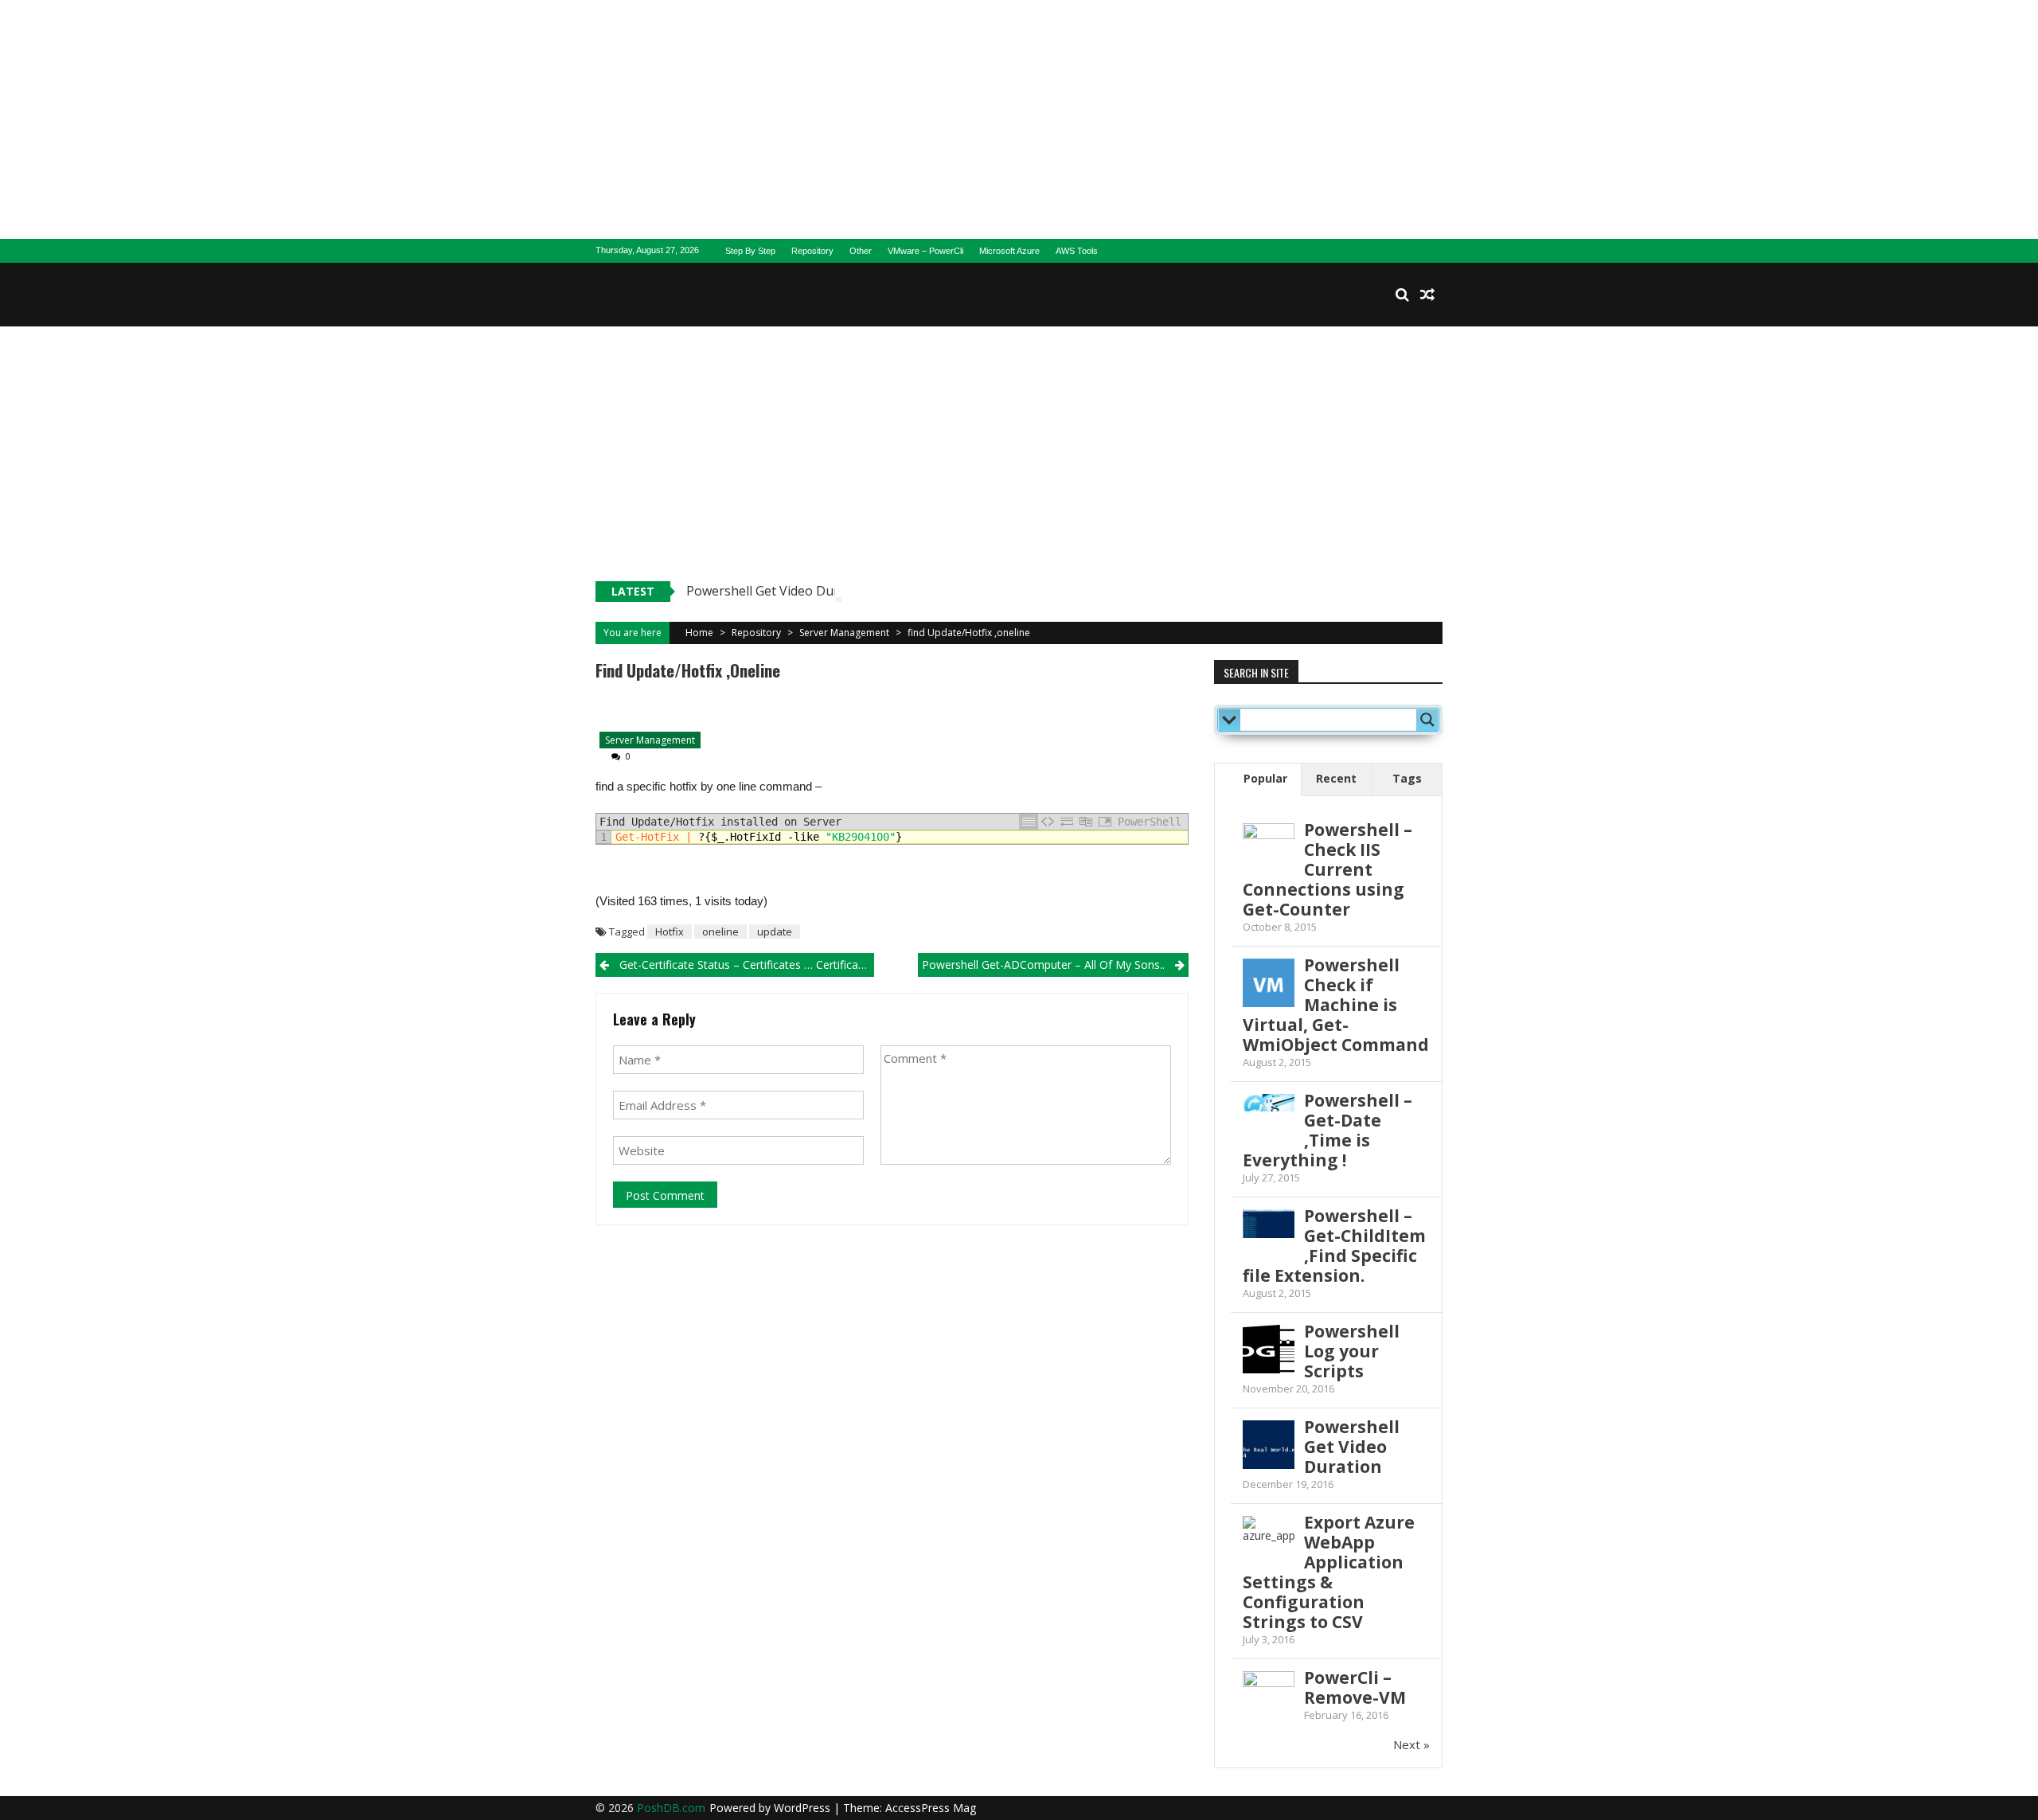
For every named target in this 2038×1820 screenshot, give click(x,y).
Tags (1407, 778)
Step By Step (750, 251)
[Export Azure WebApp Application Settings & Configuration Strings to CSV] (1269, 1542)
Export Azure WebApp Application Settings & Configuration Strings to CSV (1329, 1572)
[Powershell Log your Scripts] (1269, 1351)
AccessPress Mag (931, 1808)
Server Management (844, 633)
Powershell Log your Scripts (1352, 1351)
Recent (1336, 778)
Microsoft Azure (1009, 251)
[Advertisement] (1019, 119)
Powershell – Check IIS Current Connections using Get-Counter (1327, 869)
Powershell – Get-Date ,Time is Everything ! (1327, 1130)
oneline (720, 931)
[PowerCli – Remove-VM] (1269, 1679)
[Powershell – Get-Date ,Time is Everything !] (1269, 1103)
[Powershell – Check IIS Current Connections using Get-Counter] (1269, 837)
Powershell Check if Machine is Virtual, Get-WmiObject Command (1336, 1005)
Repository (812, 251)
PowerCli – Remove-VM (1355, 1687)
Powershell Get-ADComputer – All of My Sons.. (1043, 965)
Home (699, 633)
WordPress (804, 1808)
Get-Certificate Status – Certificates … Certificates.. (747, 965)
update (775, 931)
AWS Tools (1077, 251)
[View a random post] (1427, 295)
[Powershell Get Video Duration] (1269, 1446)
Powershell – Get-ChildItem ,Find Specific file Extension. (1334, 1246)
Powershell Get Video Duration (778, 591)
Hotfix (670, 931)
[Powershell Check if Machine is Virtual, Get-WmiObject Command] (1269, 984)
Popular (1265, 778)
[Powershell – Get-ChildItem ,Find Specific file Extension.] (1269, 1224)
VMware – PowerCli (925, 251)
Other (861, 251)
